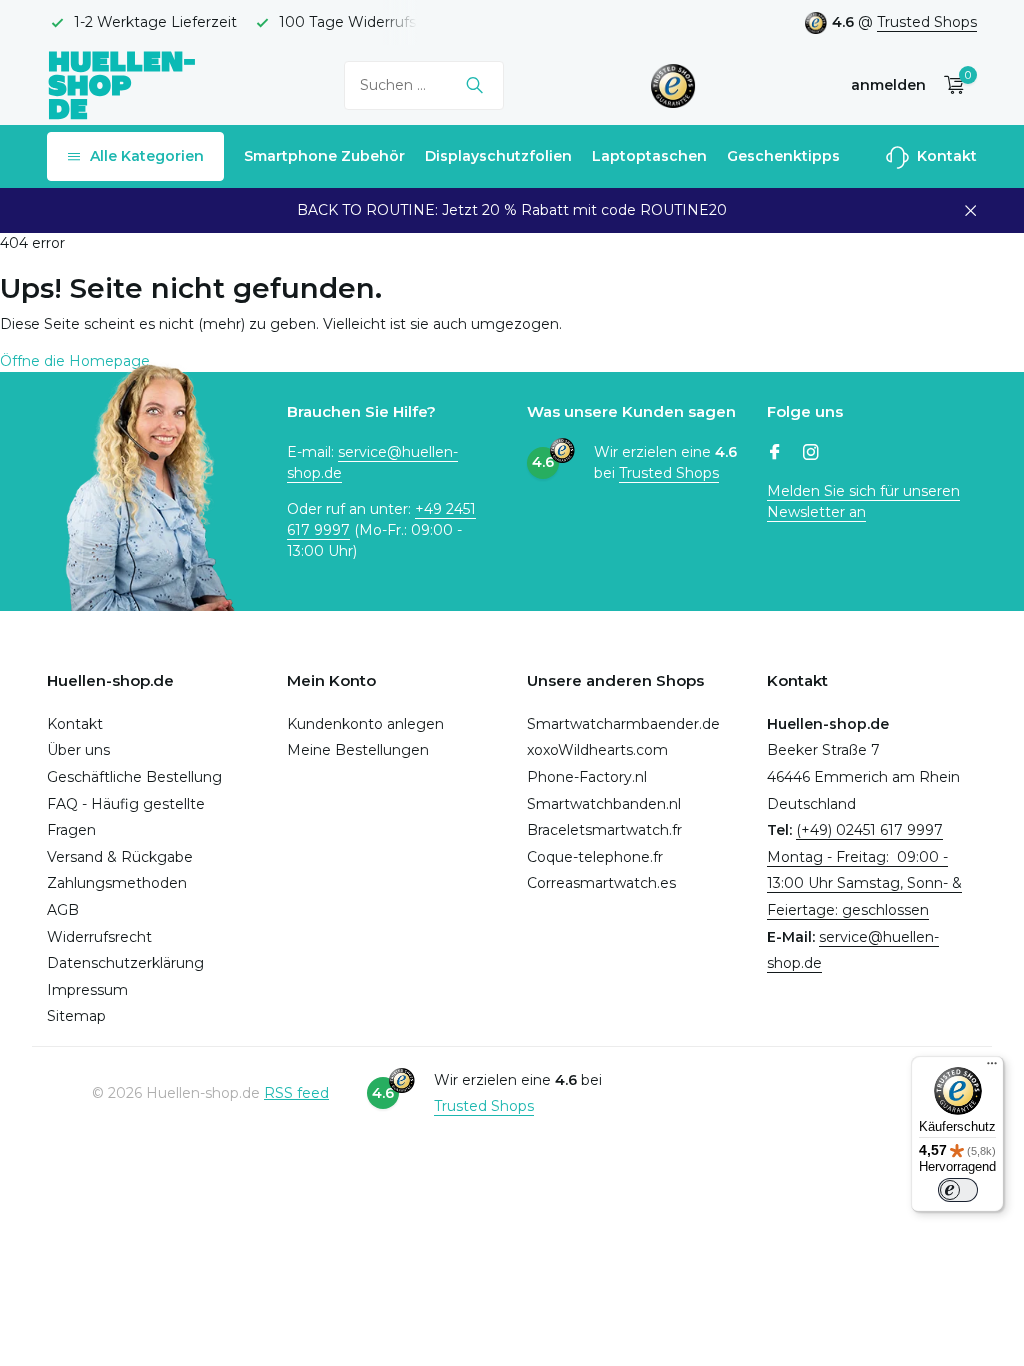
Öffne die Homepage (75, 361)
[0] (949, 85)
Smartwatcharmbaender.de (623, 724)
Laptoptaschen (649, 156)
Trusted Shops (927, 22)
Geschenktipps (783, 156)
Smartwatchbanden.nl (604, 804)
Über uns (78, 750)
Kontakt (945, 156)
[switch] (958, 1190)
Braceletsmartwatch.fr (604, 830)
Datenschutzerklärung (125, 963)
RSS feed (296, 1093)
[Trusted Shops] (673, 85)
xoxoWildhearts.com (597, 750)
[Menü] (992, 1068)
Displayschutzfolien (498, 156)
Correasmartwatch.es (601, 883)
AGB (63, 910)
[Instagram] (811, 454)
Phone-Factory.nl (587, 777)
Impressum (87, 990)
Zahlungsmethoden (117, 883)
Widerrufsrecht (99, 937)
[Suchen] (474, 85)
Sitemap (76, 1016)
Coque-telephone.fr (595, 857)
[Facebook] (775, 454)
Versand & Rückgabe (120, 857)
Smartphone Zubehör (324, 156)
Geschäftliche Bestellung (134, 777)
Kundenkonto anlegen (365, 724)
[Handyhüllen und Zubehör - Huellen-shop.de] (122, 84)
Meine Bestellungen (358, 750)
